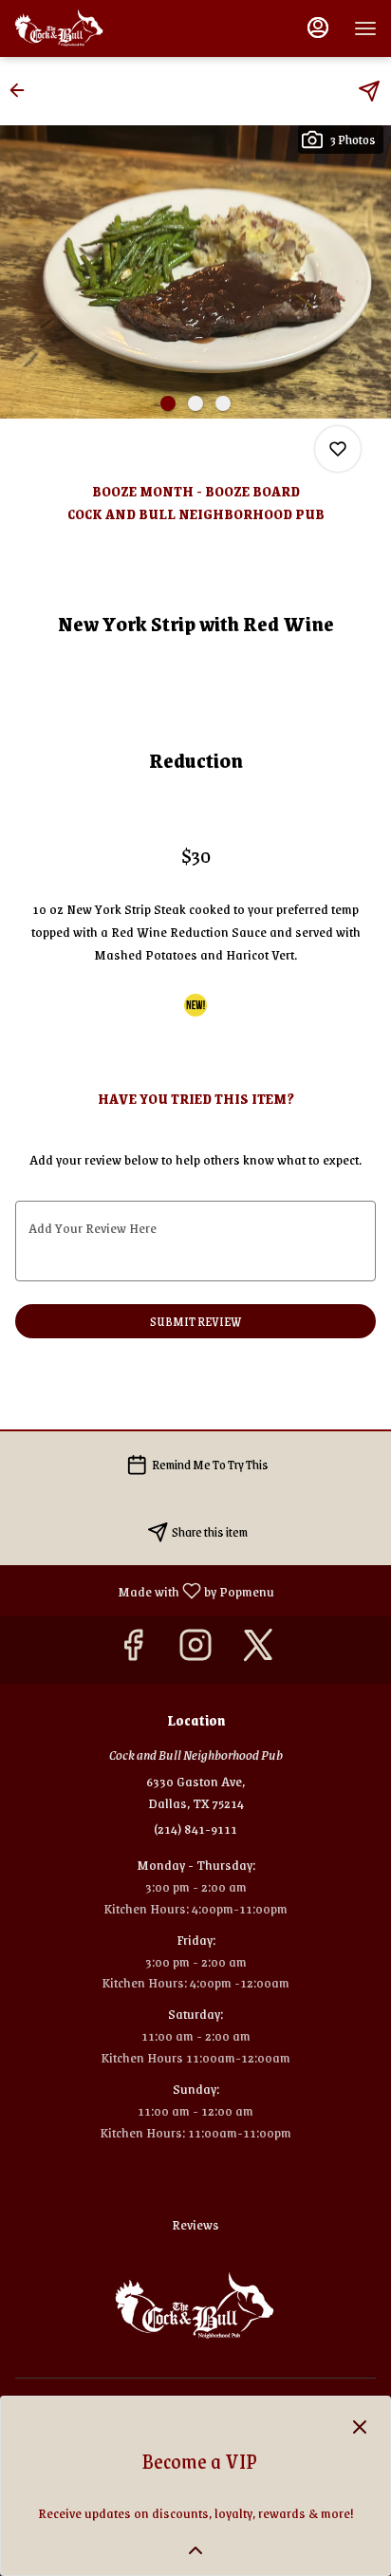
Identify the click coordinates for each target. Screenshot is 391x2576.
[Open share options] (369, 91)
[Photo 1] (168, 403)
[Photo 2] (195, 403)
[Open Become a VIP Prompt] (195, 2550)
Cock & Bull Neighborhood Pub (195, 2306)
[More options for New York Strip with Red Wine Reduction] (338, 449)
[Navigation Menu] (365, 28)
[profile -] (318, 28)
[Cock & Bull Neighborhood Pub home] (100, 28)
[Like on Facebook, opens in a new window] (133, 1650)
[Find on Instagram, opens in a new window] (195, 1650)
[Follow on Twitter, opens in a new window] (258, 1650)
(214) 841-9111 (195, 1829)
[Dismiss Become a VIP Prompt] (360, 2427)
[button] (23, 90)
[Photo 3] (223, 403)
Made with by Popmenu (144, 1590)
